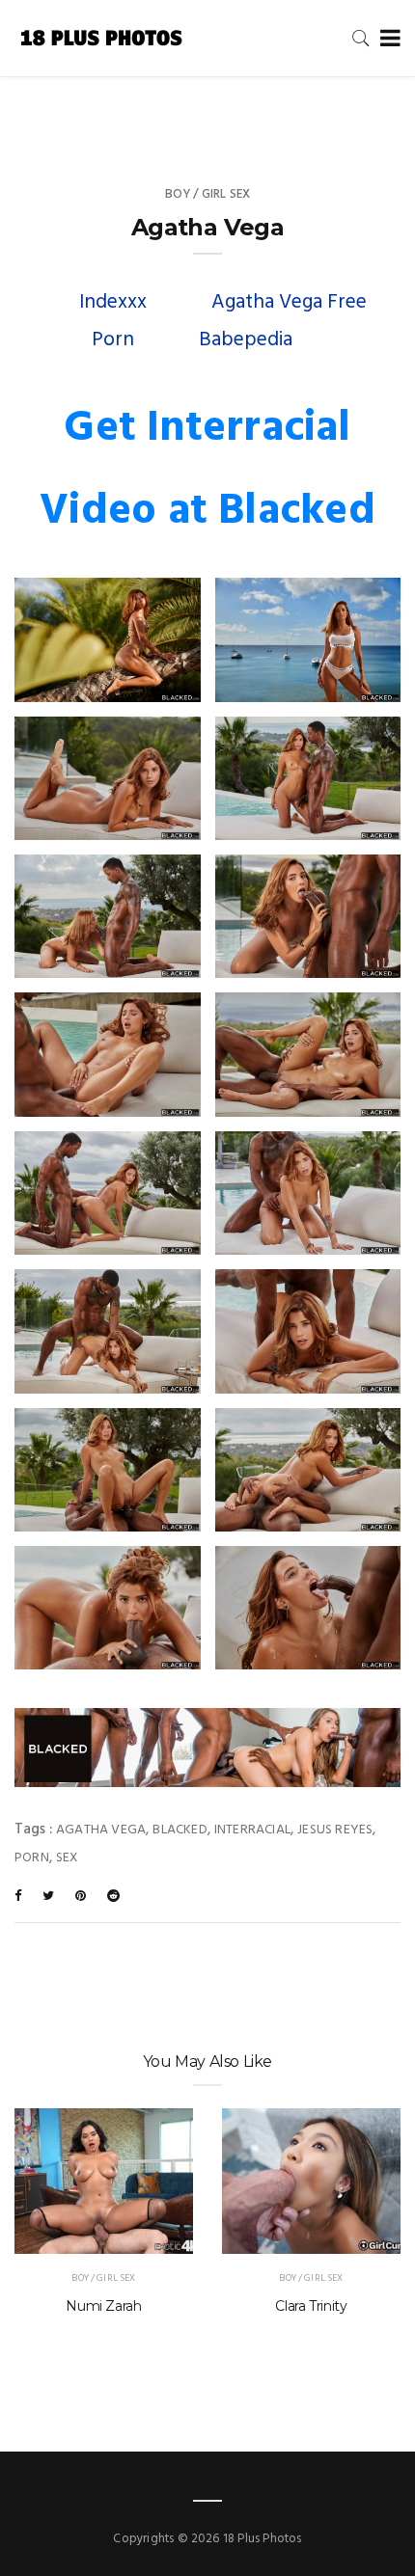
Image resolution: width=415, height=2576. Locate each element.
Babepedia (246, 340)
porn (32, 1858)
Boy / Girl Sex (208, 194)
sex (68, 1858)
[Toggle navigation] (387, 39)
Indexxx (113, 302)
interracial (252, 1830)
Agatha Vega (101, 1830)
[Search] (361, 38)
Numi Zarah (104, 2306)
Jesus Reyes (335, 1830)
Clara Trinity (311, 2306)
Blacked (180, 1830)
